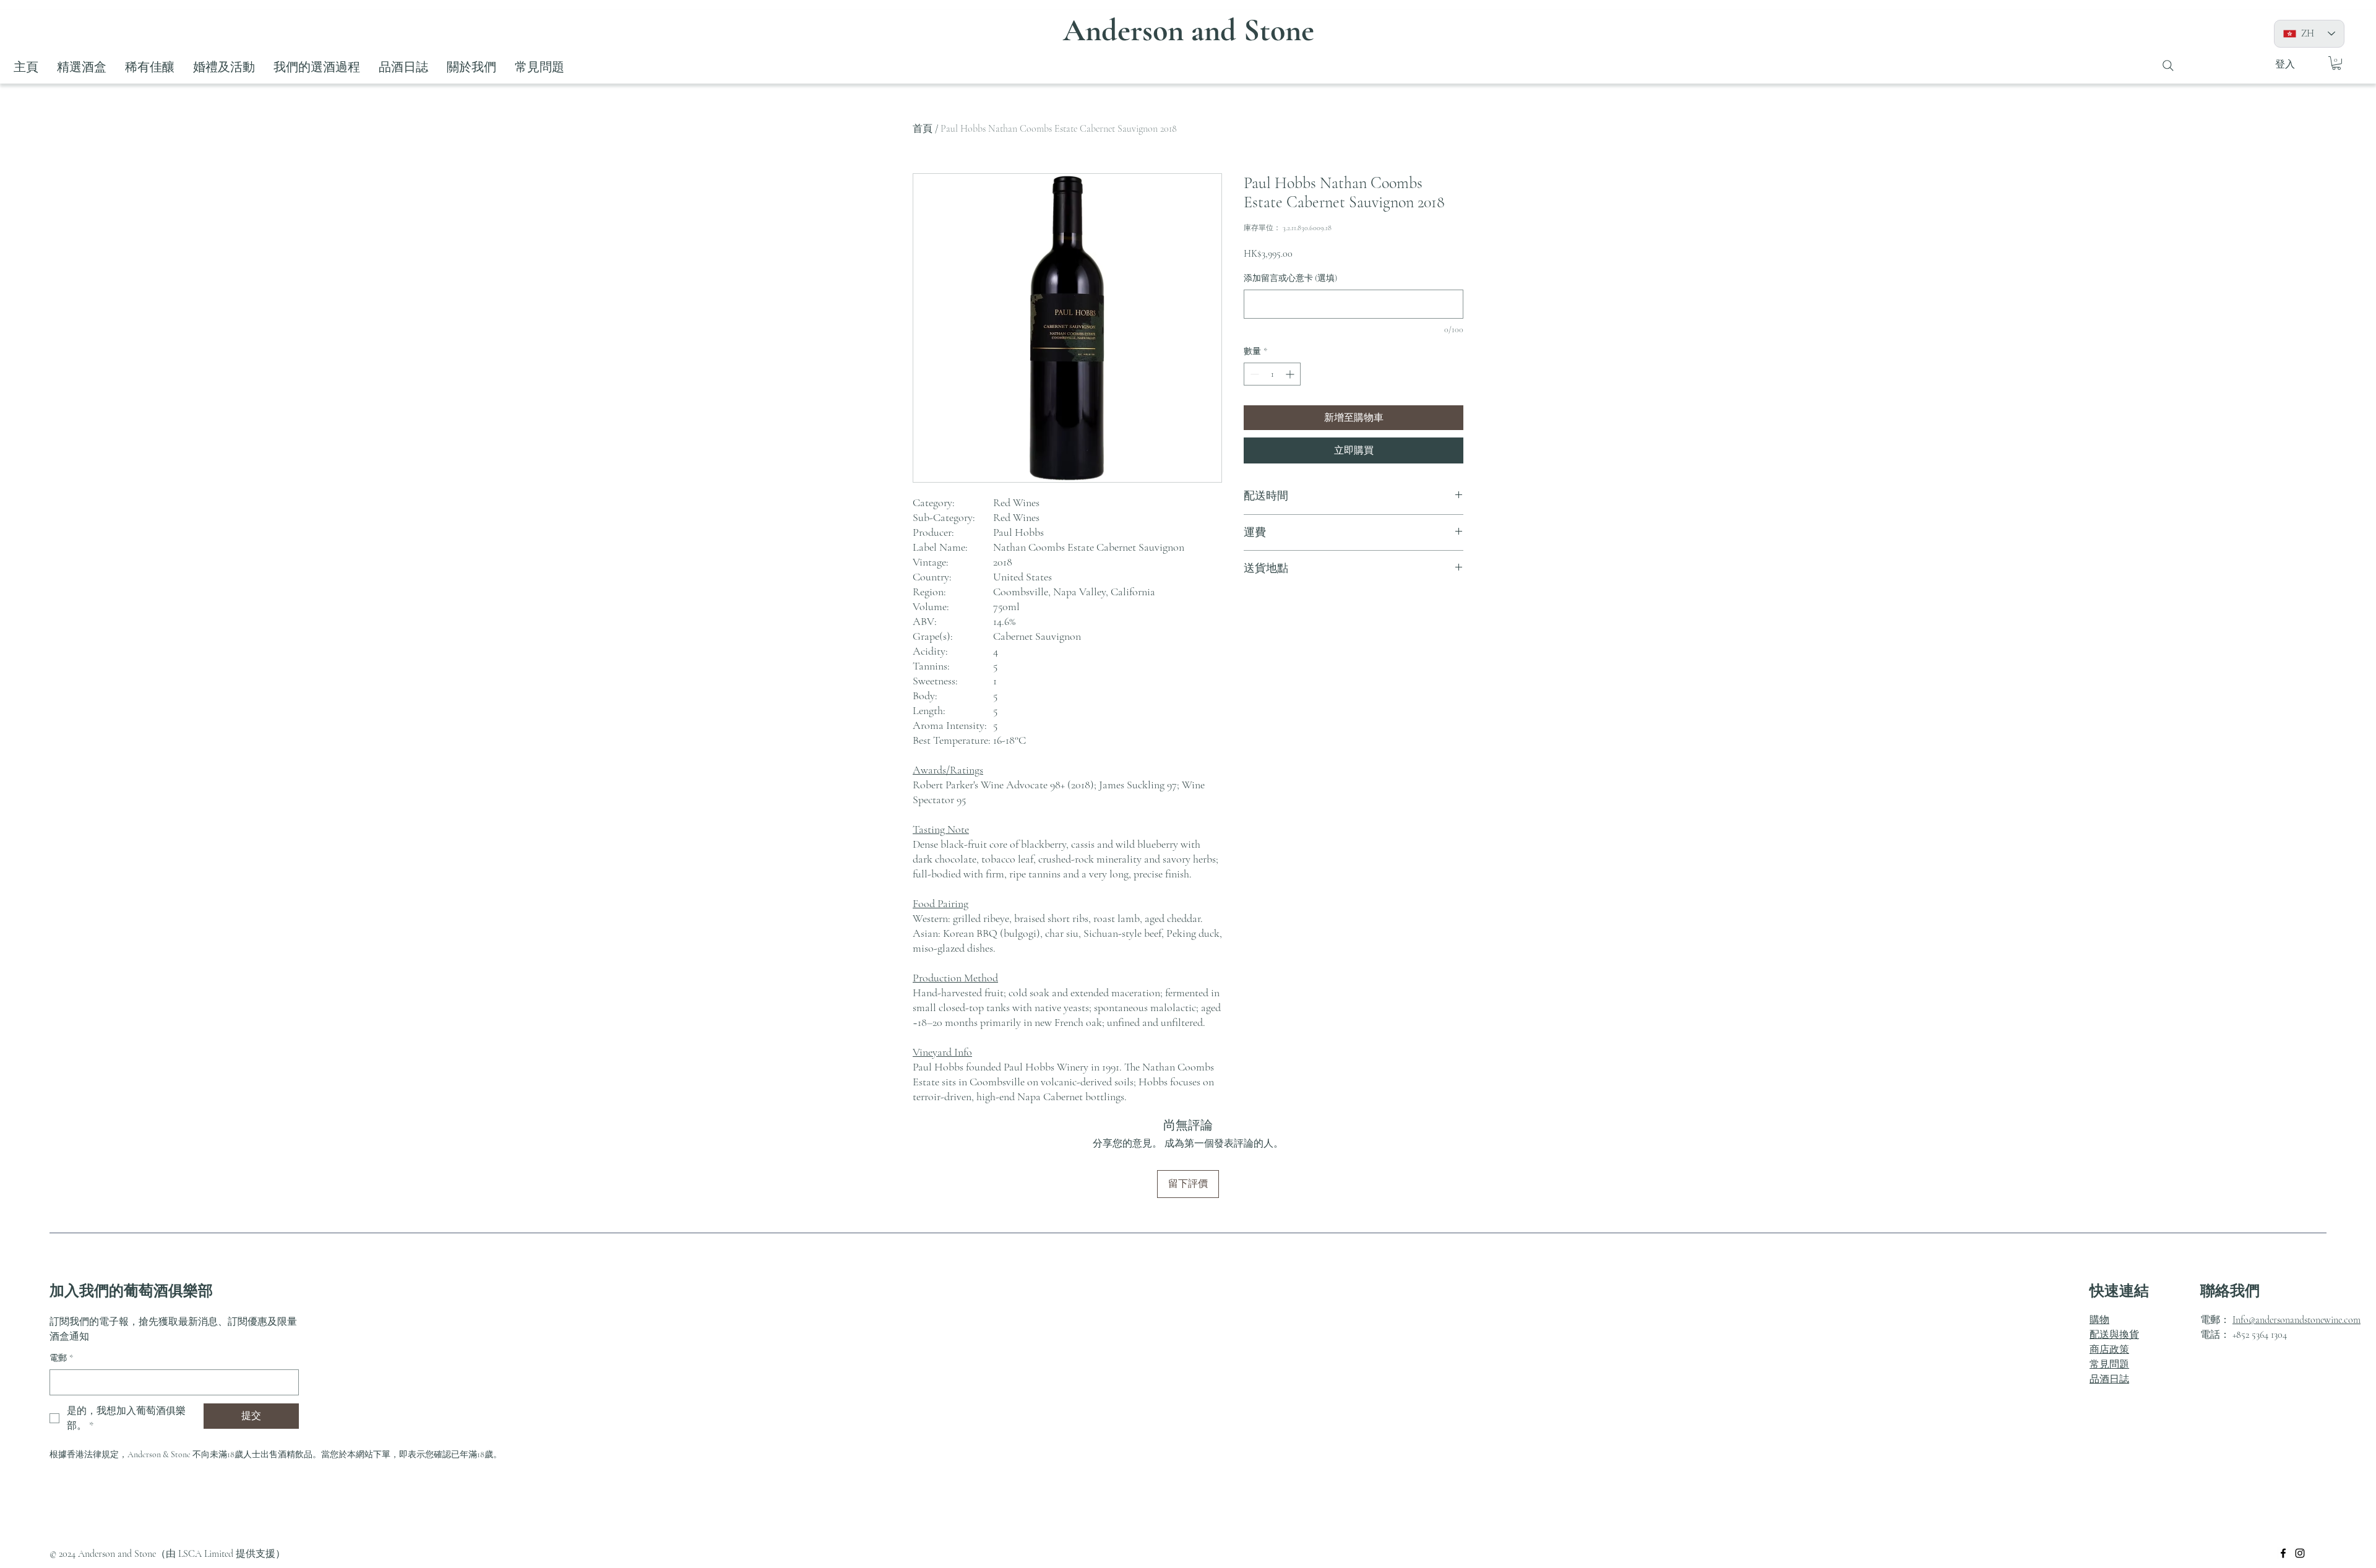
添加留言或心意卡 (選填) (1290, 278)
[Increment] (1291, 374)
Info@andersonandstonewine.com (2296, 1320)
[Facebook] (2283, 1553)
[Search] (2168, 66)
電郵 (61, 1358)
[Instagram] (2300, 1553)
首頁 (923, 129)
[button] (2336, 63)
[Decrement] (1253, 374)
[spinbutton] (1272, 374)
